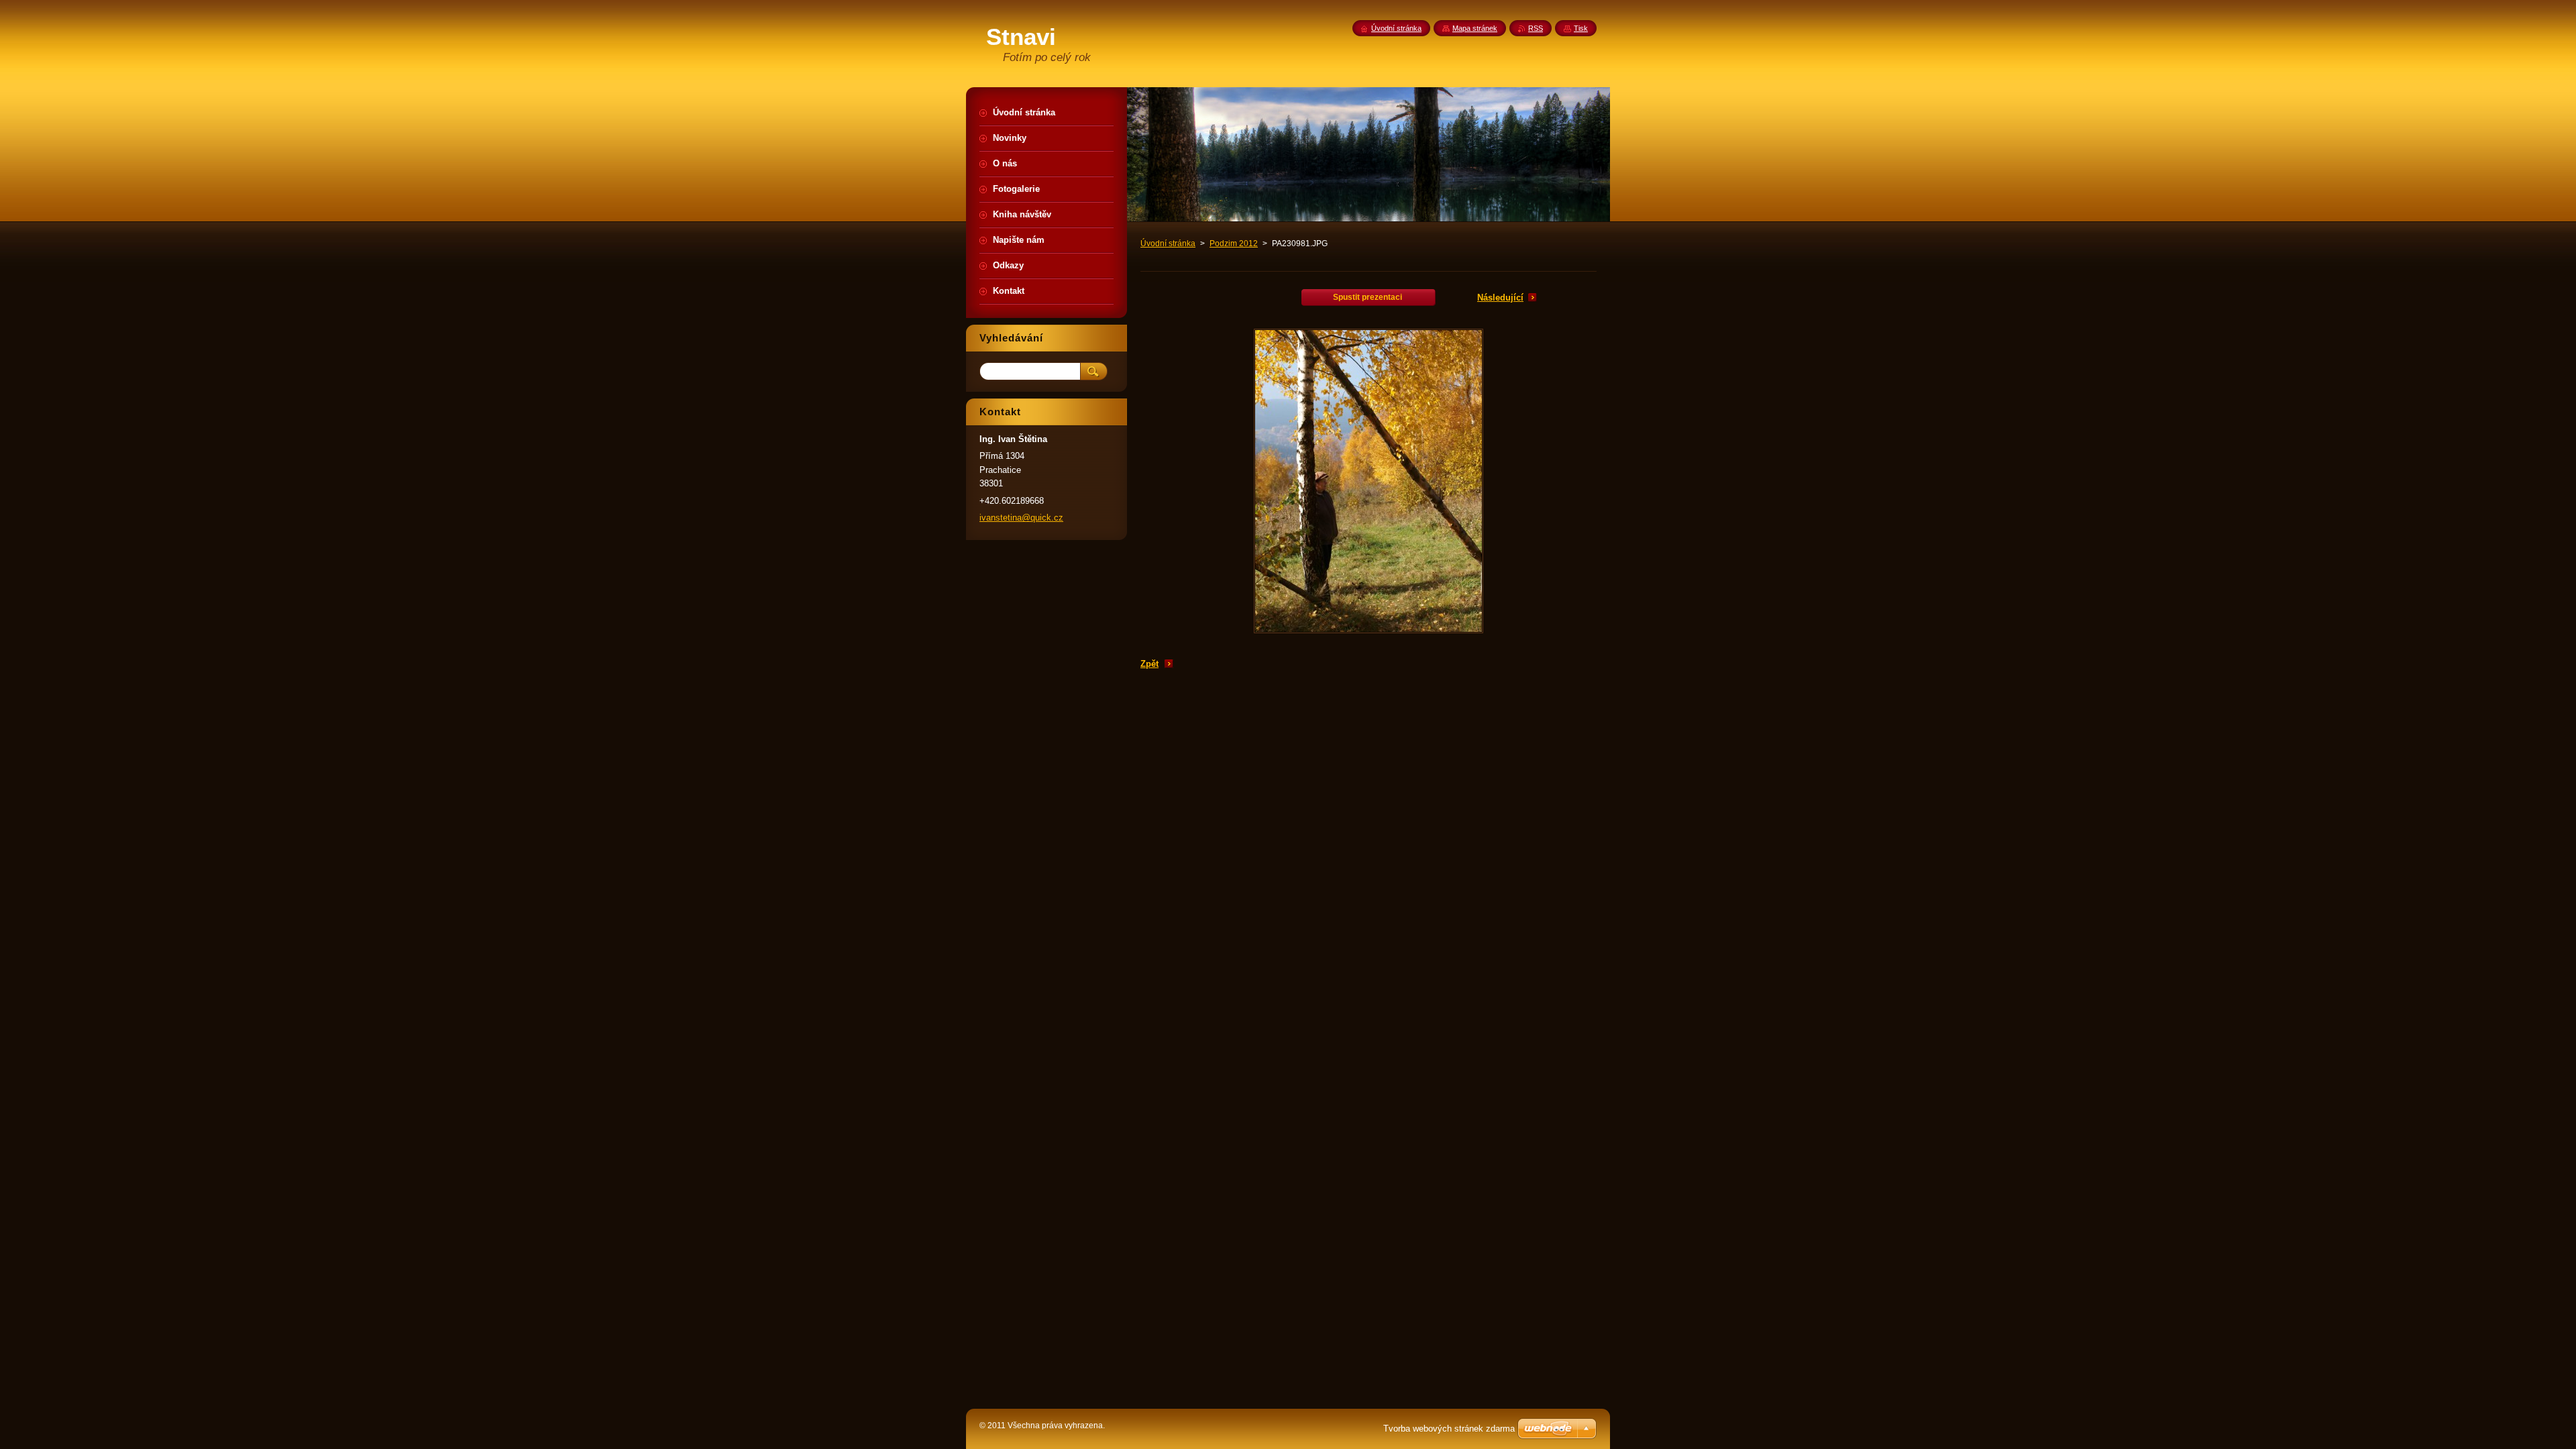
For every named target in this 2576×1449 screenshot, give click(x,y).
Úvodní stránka (1168, 244)
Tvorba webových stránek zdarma (1449, 1429)
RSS (1536, 28)
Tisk (1581, 28)
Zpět (1149, 664)
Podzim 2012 (1234, 244)
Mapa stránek (1475, 28)
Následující (1500, 298)
